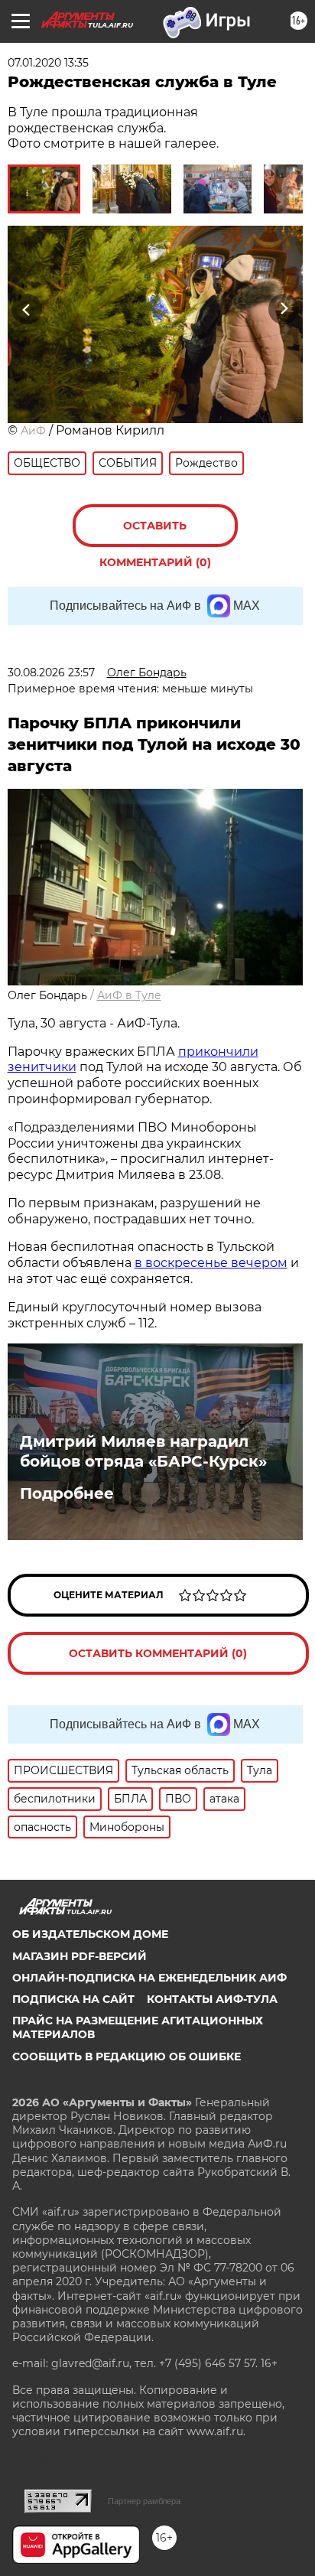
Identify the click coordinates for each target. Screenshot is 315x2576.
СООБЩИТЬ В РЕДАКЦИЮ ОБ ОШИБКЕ (127, 2057)
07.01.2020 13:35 (48, 63)
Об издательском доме (90, 1934)
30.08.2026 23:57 (51, 672)
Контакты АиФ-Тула (212, 1999)
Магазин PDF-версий (80, 1956)
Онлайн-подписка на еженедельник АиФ (149, 1978)
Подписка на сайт (73, 1999)
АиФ (33, 431)
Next (284, 309)
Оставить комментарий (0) (155, 533)
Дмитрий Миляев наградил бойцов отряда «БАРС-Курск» (143, 1451)
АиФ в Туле (129, 995)
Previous (24, 309)
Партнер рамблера (144, 2501)
